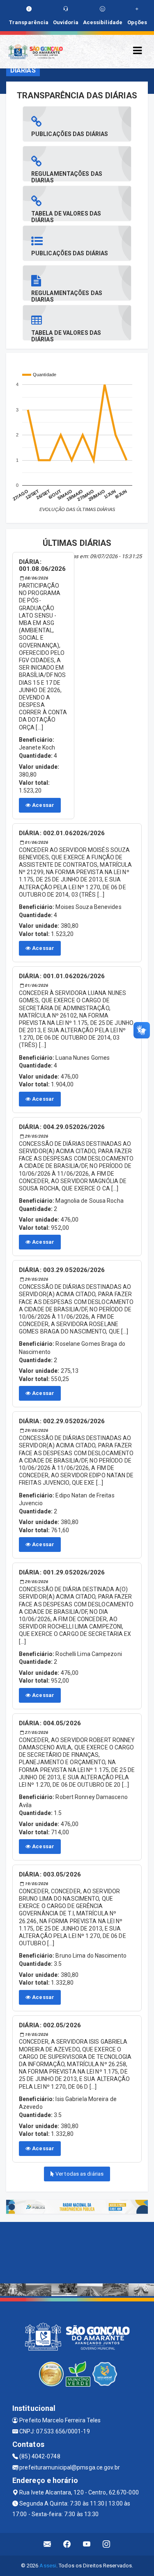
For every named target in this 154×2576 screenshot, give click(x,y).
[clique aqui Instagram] (107, 2544)
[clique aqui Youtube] (87, 2544)
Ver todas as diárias (79, 2174)
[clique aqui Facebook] (67, 2544)
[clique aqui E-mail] (47, 2544)
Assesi (48, 2566)
